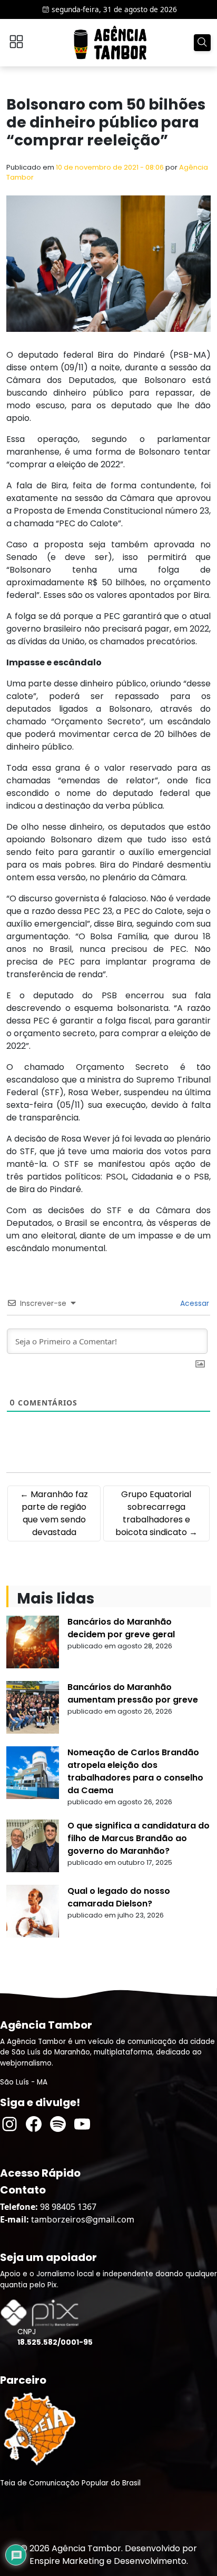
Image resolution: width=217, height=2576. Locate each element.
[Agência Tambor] (110, 43)
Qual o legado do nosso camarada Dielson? (119, 1897)
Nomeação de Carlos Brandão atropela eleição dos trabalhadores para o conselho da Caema (135, 1771)
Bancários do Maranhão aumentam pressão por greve (133, 1693)
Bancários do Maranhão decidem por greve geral (121, 1628)
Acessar (194, 1303)
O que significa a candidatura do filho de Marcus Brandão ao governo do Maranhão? (139, 1838)
